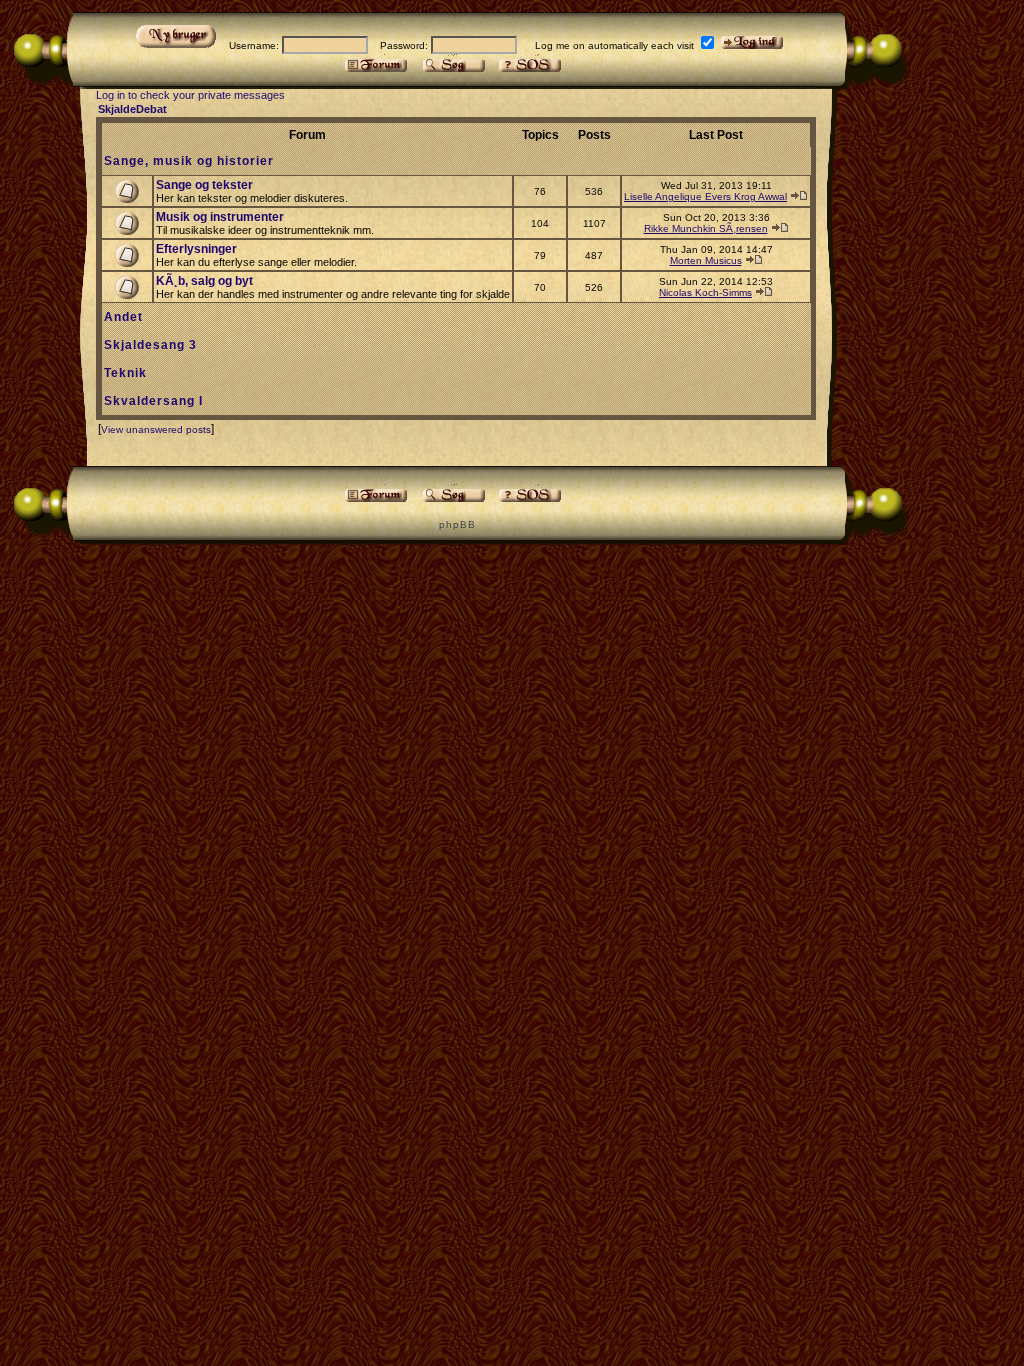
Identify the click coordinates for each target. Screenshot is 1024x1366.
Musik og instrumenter (220, 217)
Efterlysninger (196, 249)
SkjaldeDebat (132, 109)
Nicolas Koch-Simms (705, 292)
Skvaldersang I (153, 401)
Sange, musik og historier (189, 161)
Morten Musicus (706, 260)
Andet (123, 317)
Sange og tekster (204, 185)
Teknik (125, 373)
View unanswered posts (156, 429)
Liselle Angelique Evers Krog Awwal (705, 196)
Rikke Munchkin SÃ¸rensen (706, 228)
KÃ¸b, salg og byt (204, 281)
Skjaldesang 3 (150, 345)
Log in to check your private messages (190, 95)
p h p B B (456, 524)
